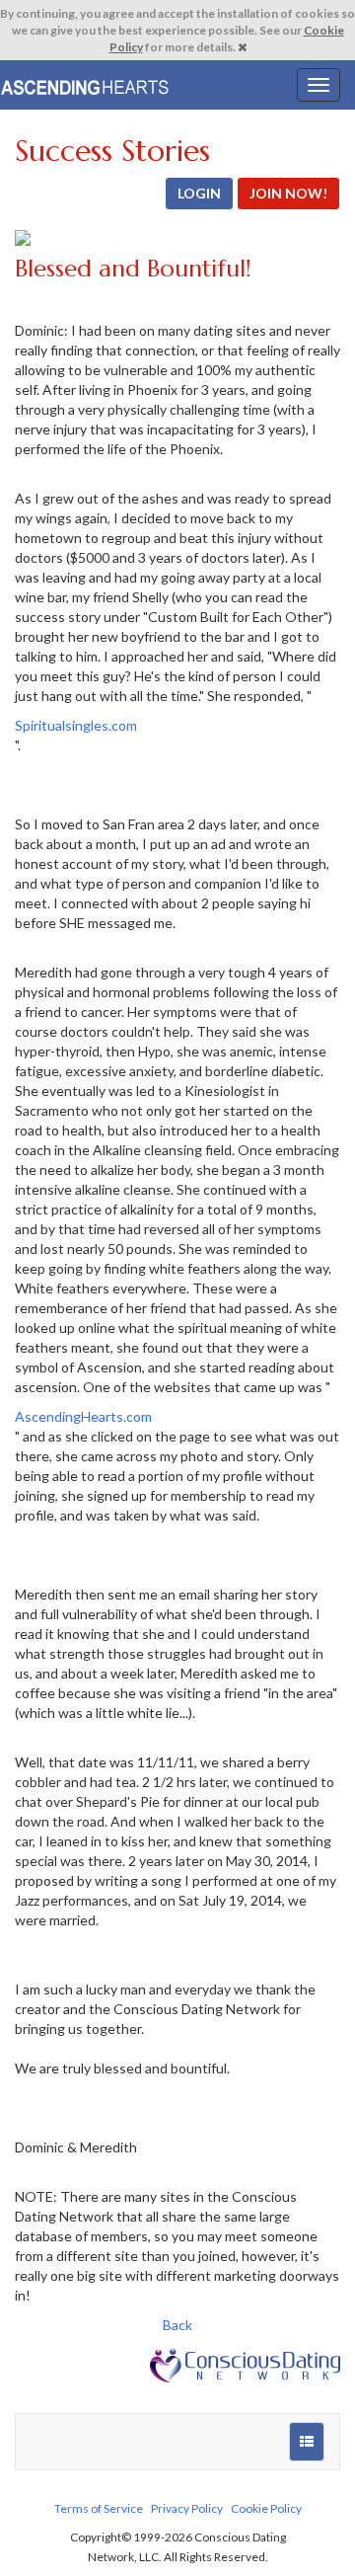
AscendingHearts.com (83, 1416)
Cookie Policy (266, 2508)
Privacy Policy (187, 2508)
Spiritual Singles (86, 85)
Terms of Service (99, 2508)
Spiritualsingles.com (76, 725)
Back (177, 2325)
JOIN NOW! (288, 193)
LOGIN (199, 193)
